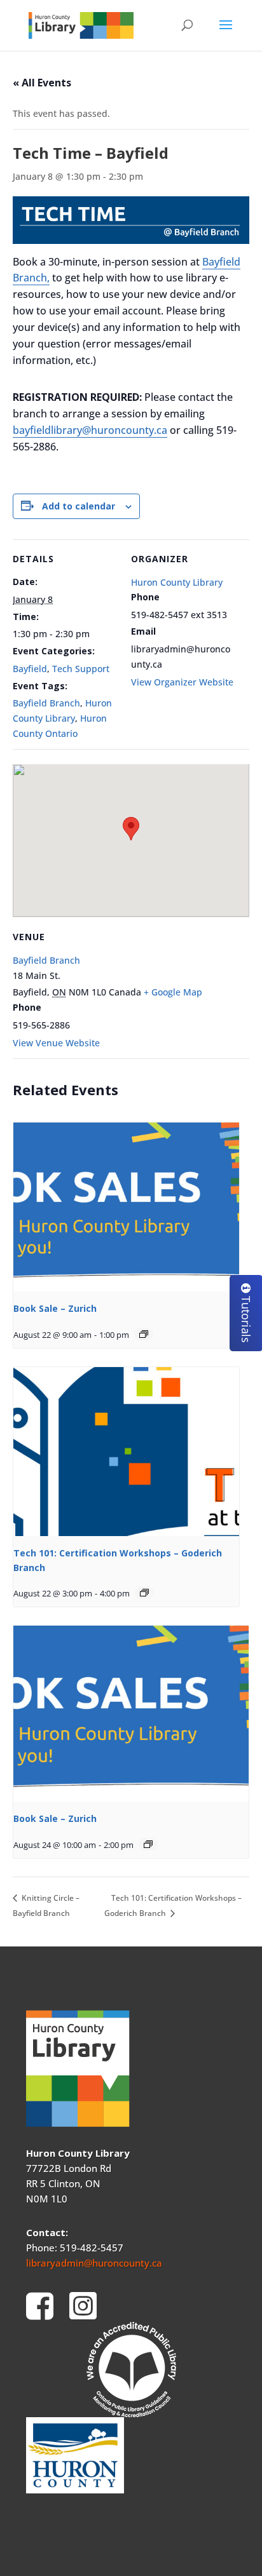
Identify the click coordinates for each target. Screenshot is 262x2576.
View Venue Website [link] (56, 1043)
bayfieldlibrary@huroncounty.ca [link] (90, 430)
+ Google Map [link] (173, 992)
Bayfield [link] (30, 669)
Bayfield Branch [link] (46, 703)
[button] (226, 33)
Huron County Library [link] (177, 582)
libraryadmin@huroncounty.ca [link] (94, 2263)
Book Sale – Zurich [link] (55, 1308)
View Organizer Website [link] (182, 682)
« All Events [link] (42, 83)
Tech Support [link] (81, 669)
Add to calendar (79, 506)
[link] (81, 24)
